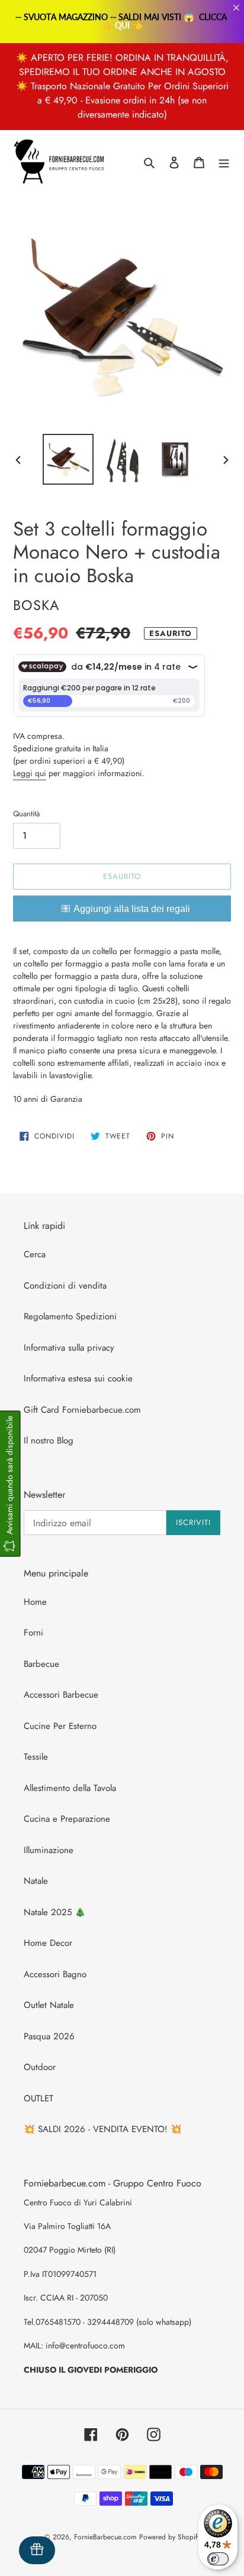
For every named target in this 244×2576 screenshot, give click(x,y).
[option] (68, 459)
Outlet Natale (49, 2005)
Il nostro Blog (49, 1441)
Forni (33, 1633)
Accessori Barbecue (61, 1695)
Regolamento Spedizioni (70, 1316)
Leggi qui (30, 773)
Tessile (36, 1757)
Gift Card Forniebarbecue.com (82, 1410)
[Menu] (224, 162)
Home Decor (48, 1943)
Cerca (35, 1254)
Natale (36, 1881)
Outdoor (40, 2067)
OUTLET (38, 2098)
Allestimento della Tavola (70, 1788)
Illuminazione (49, 1850)
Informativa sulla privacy (69, 1348)
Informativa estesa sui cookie (78, 1378)
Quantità (26, 814)
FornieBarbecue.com (105, 2537)
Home (35, 1602)
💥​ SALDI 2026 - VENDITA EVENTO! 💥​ (103, 2129)
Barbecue (41, 1664)
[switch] (218, 2559)
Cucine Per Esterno (60, 1726)
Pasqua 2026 (49, 2036)
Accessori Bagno (55, 1974)
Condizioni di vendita (65, 1286)
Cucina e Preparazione (67, 1819)
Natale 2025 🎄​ (55, 1912)
